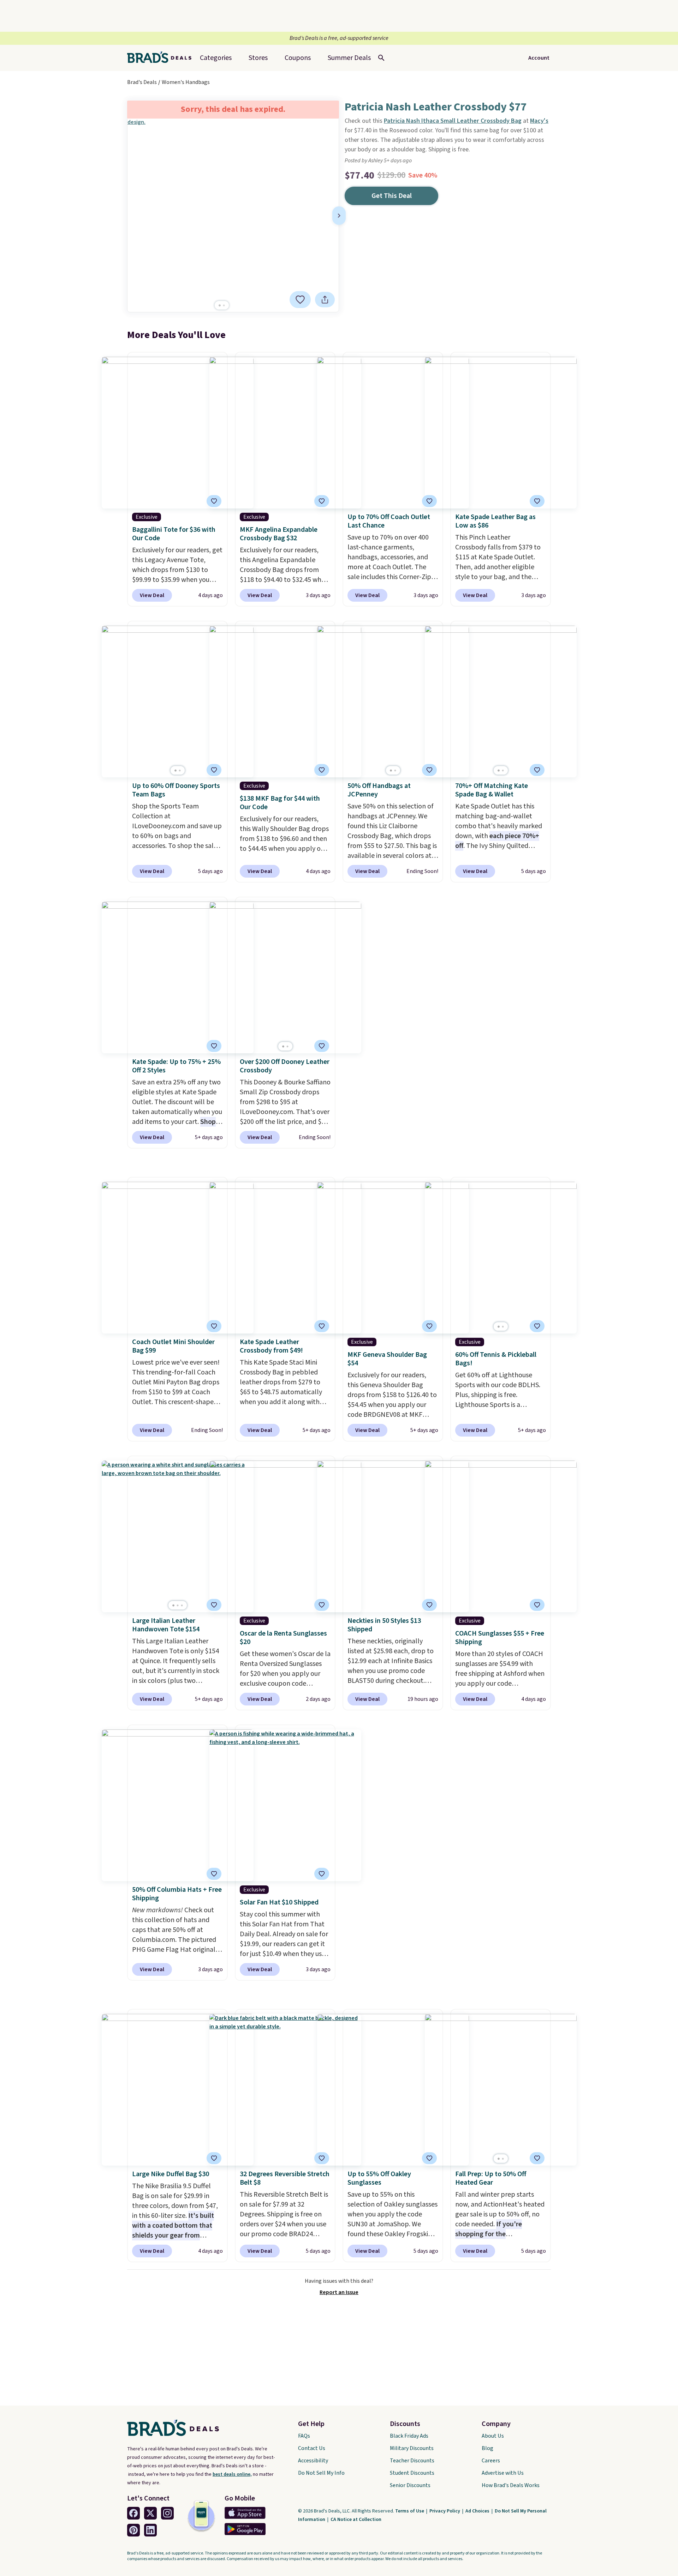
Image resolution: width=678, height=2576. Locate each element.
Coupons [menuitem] (298, 58)
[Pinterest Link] (133, 2530)
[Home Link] (162, 58)
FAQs (304, 2436)
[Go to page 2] (224, 305)
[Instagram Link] (167, 2513)
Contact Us (312, 2448)
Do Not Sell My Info (321, 2473)
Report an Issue (339, 2292)
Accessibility (313, 2461)
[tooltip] (300, 300)
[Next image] (339, 216)
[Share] (325, 300)
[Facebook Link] (133, 2513)
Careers (491, 2461)
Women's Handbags (186, 82)
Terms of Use (410, 2511)
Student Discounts (412, 2473)
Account (539, 58)
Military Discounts (412, 2448)
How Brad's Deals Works (511, 2485)
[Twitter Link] (150, 2513)
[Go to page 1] (220, 305)
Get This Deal (392, 196)
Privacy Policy (445, 2511)
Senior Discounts (410, 2485)
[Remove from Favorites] (300, 300)
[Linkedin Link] (150, 2530)
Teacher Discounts (412, 2461)
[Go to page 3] (182, 1605)
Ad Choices (478, 2511)
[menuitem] (349, 58)
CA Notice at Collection (356, 2520)
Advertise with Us (503, 2473)
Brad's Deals (142, 82)
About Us (493, 2436)
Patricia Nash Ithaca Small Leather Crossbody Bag (453, 121)
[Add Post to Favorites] (429, 501)
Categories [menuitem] (216, 58)
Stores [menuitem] (258, 58)
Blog (487, 2448)
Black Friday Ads (409, 2436)
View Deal (152, 595)
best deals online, (232, 2474)
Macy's (539, 121)
